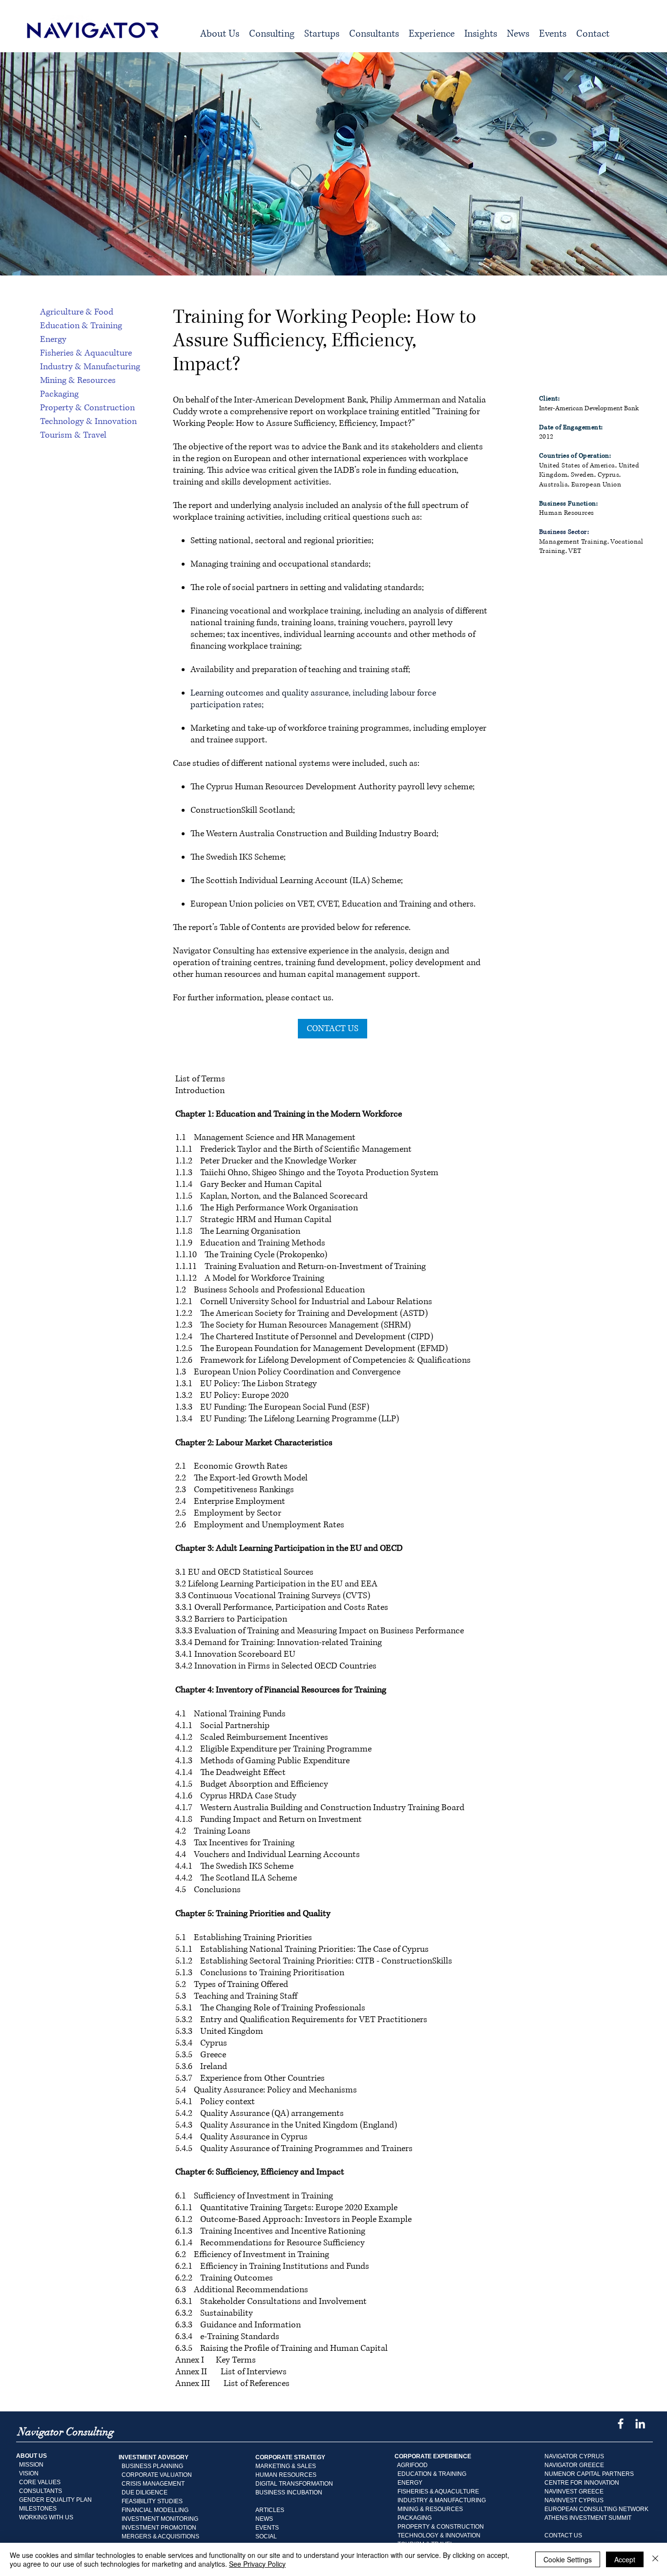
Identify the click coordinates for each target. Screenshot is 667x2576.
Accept (625, 2559)
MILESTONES (36, 2509)
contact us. (312, 998)
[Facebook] (621, 2424)
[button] (272, 34)
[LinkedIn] (640, 2424)
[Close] (655, 2559)
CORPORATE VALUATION (157, 2475)
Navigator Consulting (214, 951)
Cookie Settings (568, 2559)
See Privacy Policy (257, 2564)
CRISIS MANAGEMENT (153, 2484)
